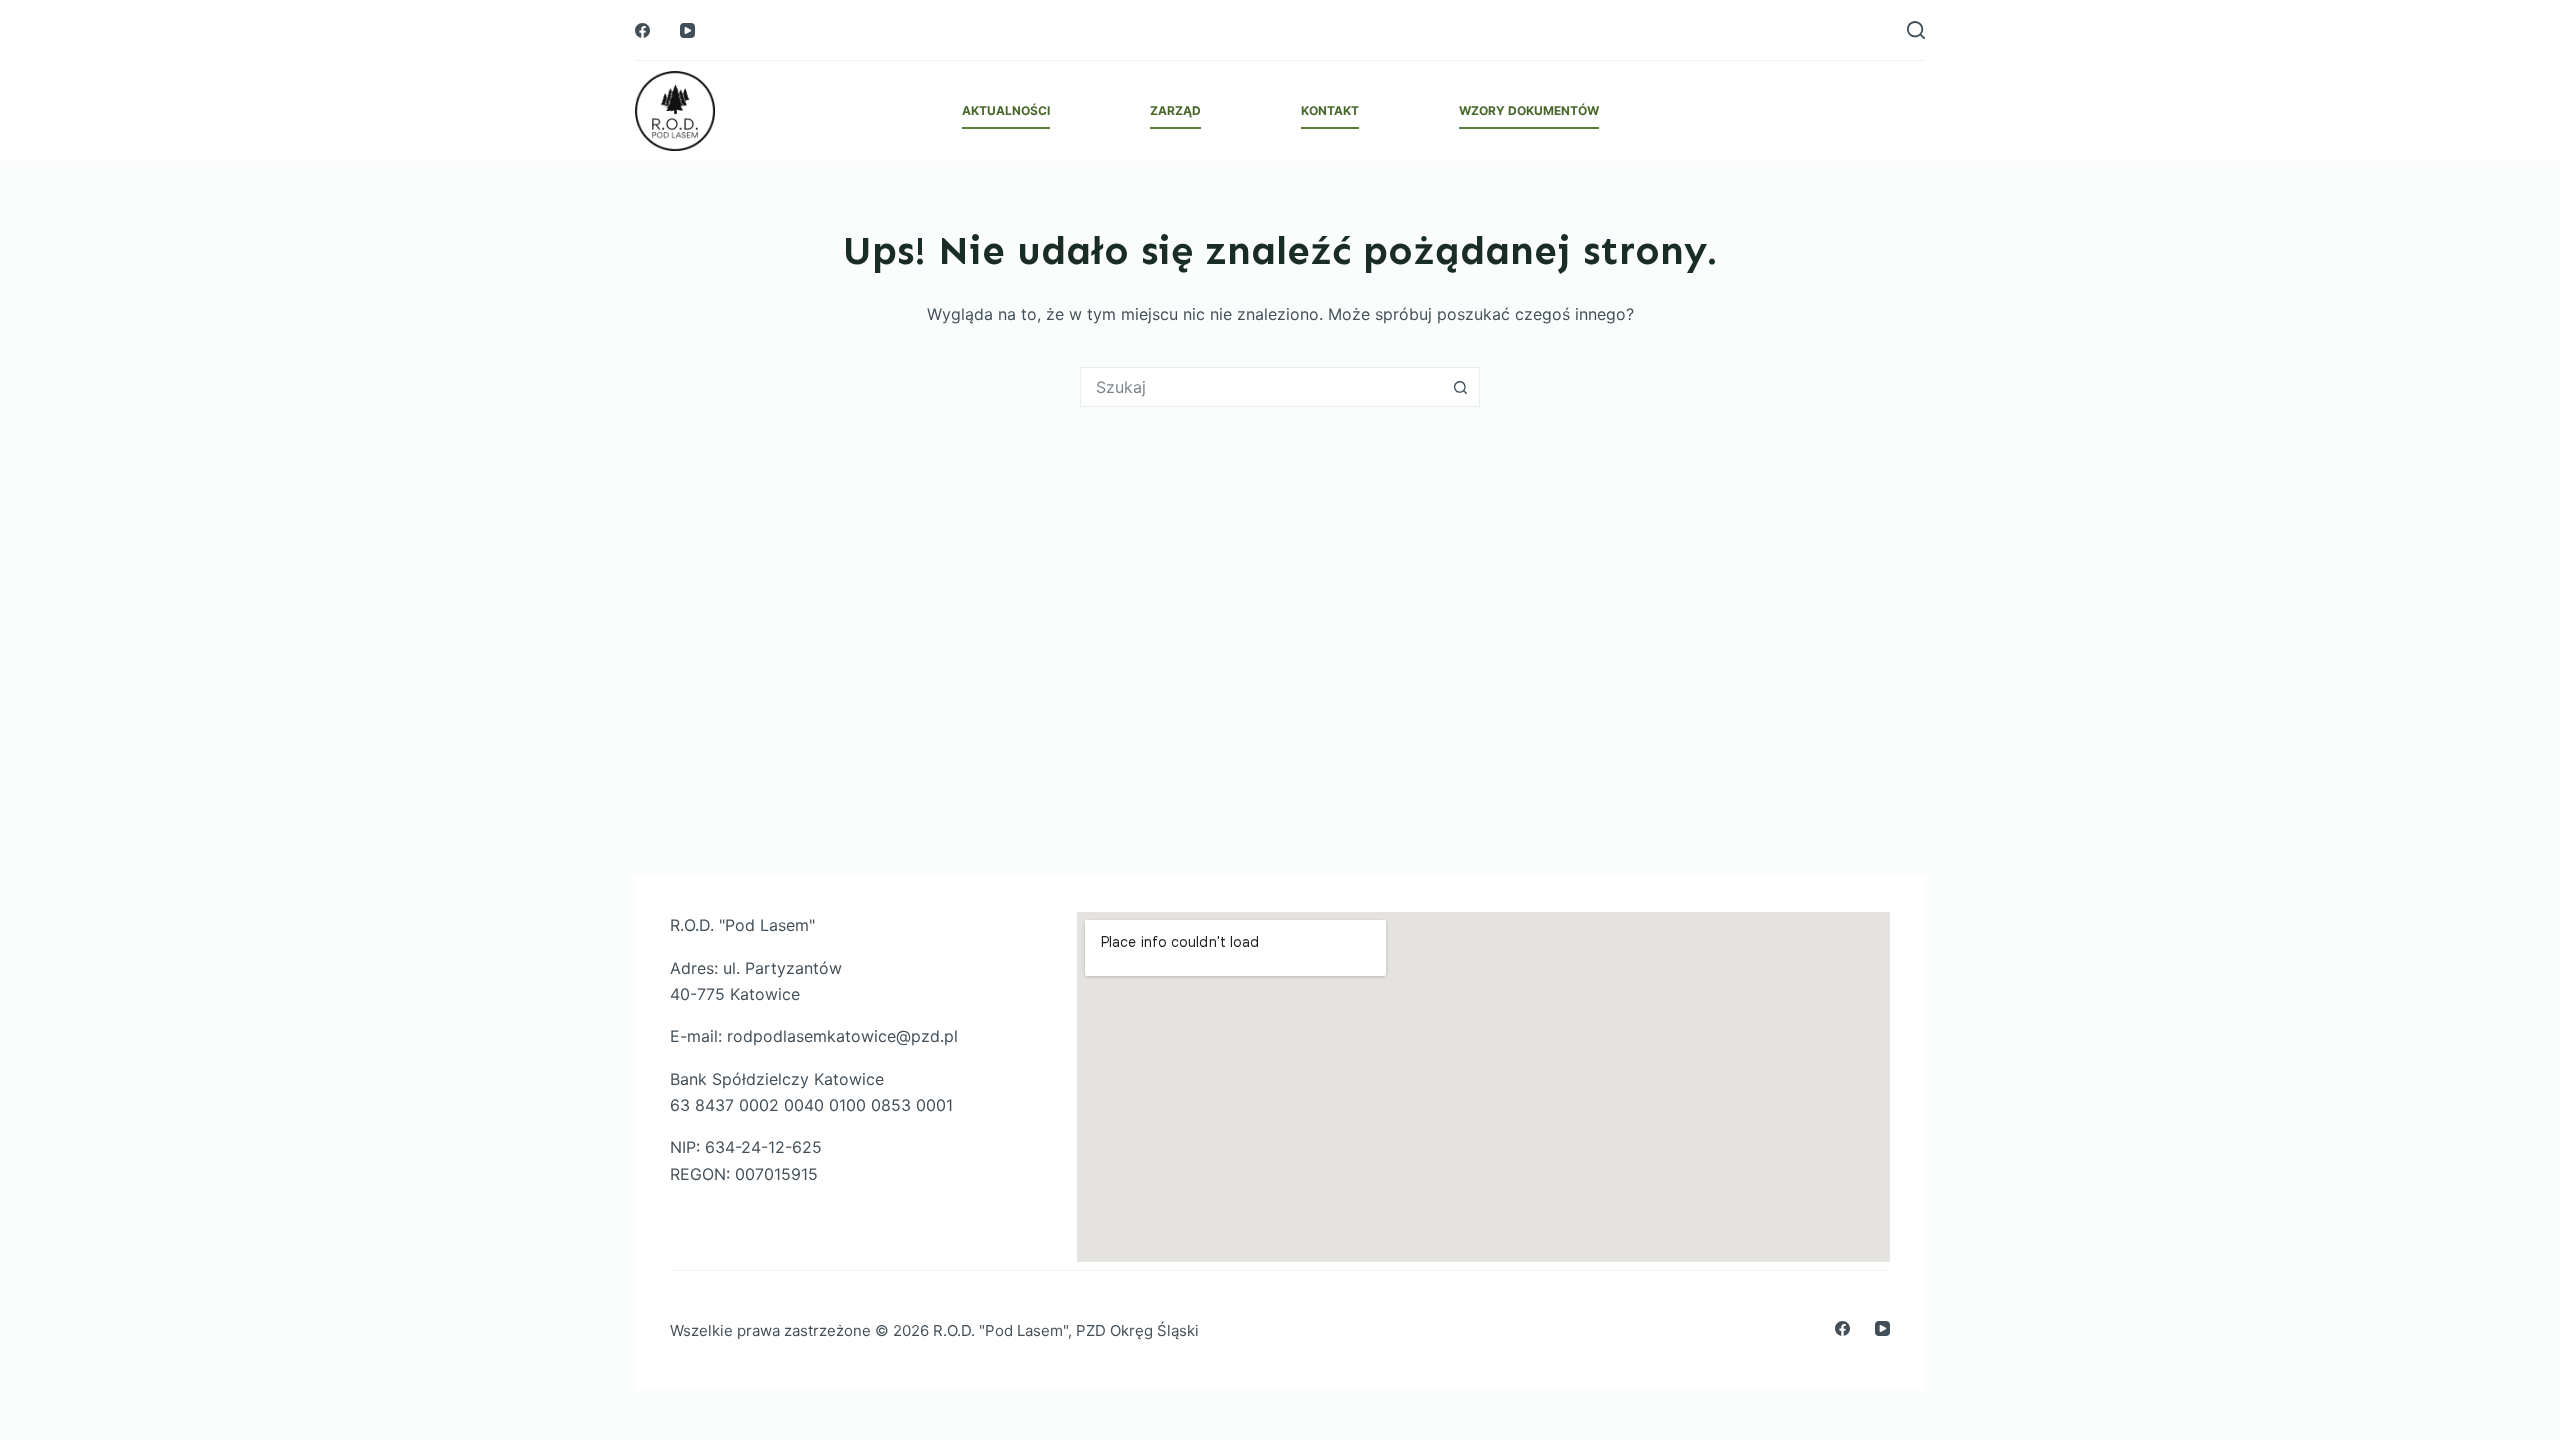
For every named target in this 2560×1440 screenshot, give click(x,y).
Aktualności (1006, 110)
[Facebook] (642, 30)
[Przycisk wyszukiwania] (1460, 387)
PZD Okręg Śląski (1137, 1330)
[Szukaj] (1916, 30)
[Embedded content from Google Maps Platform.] (1483, 1087)
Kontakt (1330, 110)
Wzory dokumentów (1529, 110)
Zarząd (1175, 110)
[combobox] (1261, 387)
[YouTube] (687, 30)
